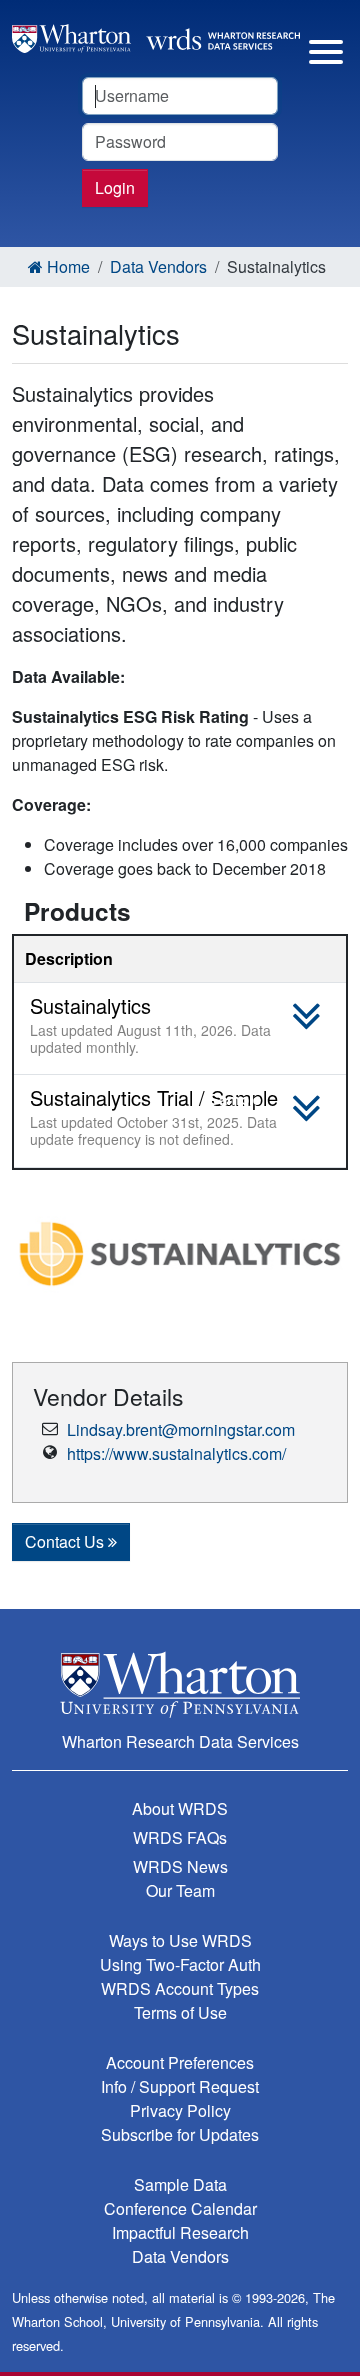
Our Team (180, 1890)
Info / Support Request (180, 2086)
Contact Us (66, 1541)
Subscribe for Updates (180, 2134)
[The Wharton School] (180, 1684)
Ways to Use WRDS (180, 1940)
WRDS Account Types (180, 1988)
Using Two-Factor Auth (180, 1964)
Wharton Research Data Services (180, 1741)
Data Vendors (158, 266)
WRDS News (180, 1866)
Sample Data (180, 2184)
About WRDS (180, 1808)
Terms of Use (180, 2012)
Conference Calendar (180, 2208)
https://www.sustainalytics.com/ (176, 1453)
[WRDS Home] (156, 36)
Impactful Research (180, 2232)
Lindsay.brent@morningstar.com (181, 1429)
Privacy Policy (180, 2110)
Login (115, 187)
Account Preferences (180, 2062)
